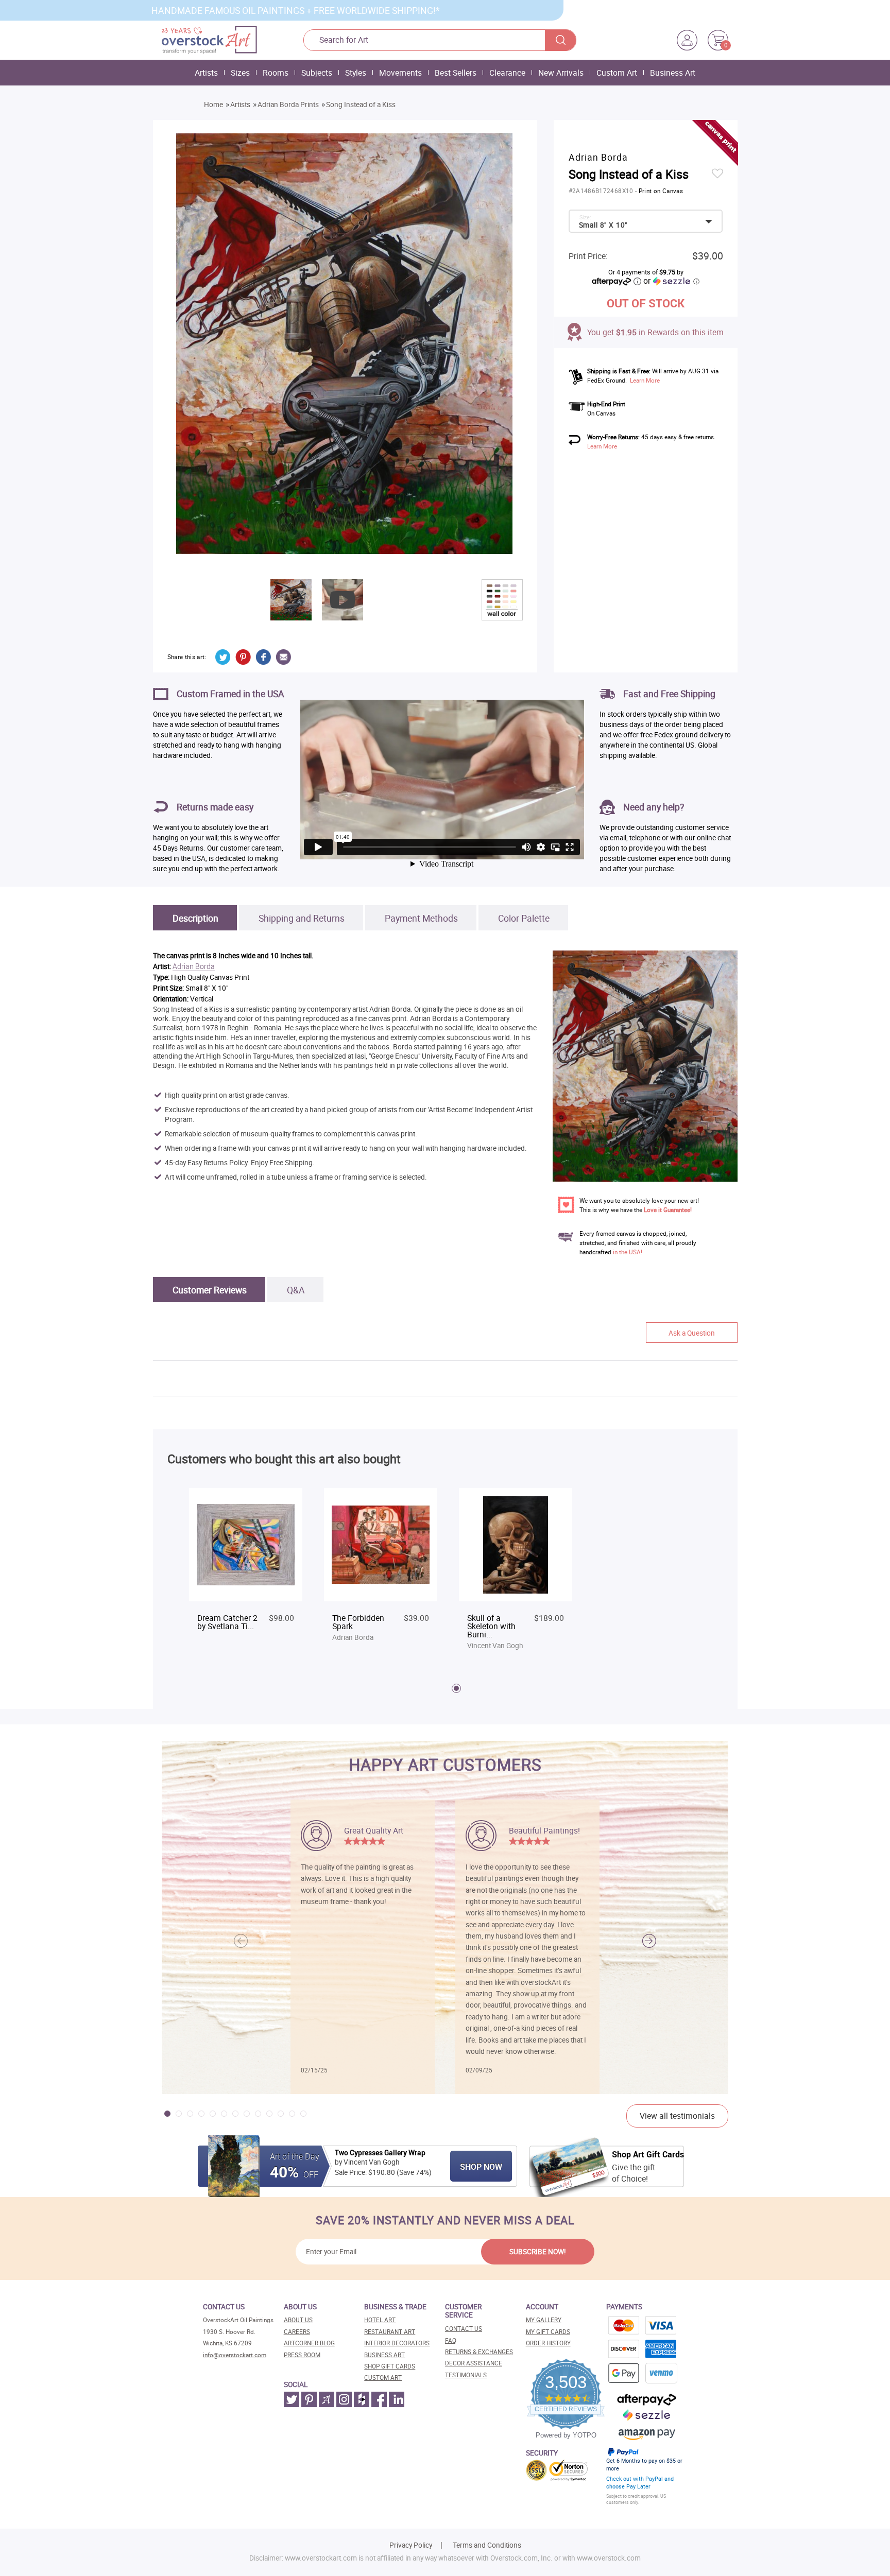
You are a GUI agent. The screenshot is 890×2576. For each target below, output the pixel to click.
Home (213, 105)
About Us (298, 2320)
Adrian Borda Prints (288, 105)
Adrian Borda (194, 967)
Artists (206, 73)
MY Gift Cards (548, 2332)
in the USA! (628, 1252)
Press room (302, 2355)
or (671, 281)
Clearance (507, 73)
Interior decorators (397, 2343)
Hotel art (380, 2320)
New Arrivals (561, 73)
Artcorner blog (309, 2343)
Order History (548, 2343)
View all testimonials (677, 2116)
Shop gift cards (390, 2366)
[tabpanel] (246, 1570)
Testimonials (466, 2375)
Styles (356, 73)
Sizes (240, 73)
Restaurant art (390, 2332)
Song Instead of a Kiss (361, 105)
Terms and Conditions (487, 2545)
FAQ (451, 2340)
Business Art (673, 73)
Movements (400, 73)
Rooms (276, 73)
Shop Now (481, 2167)
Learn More (645, 380)
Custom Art (617, 73)
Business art (384, 2355)
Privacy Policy (411, 2545)
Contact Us (464, 2329)
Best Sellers (456, 73)
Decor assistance (474, 2363)
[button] (649, 1941)
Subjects (317, 73)
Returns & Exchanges (479, 2352)
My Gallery (544, 2320)
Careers (297, 2332)
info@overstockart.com (235, 2355)
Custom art (383, 2378)
